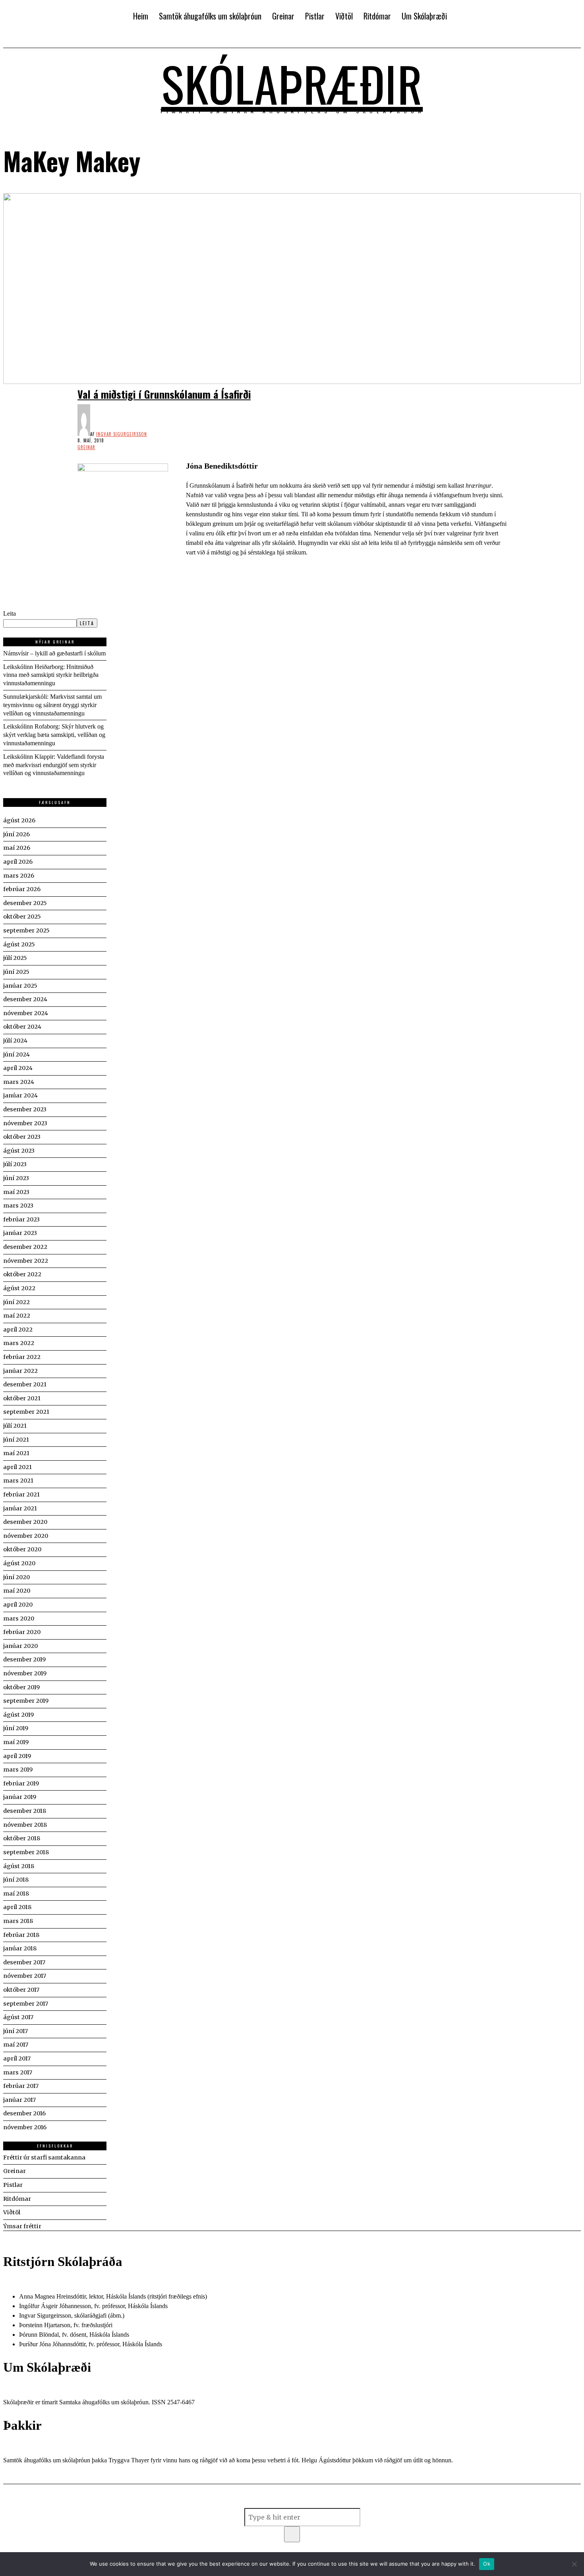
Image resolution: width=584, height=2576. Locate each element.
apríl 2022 (18, 1330)
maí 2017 (16, 2045)
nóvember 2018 (25, 1825)
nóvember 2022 (26, 1261)
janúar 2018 (20, 1948)
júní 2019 (16, 1728)
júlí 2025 (15, 958)
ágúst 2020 (19, 1563)
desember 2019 (24, 1659)
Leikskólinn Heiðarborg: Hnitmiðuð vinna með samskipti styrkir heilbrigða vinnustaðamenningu (51, 675)
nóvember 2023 (25, 1123)
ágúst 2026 (19, 820)
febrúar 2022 (22, 1357)
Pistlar (13, 2185)
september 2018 (26, 1852)
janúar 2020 (20, 1646)
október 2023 (22, 1137)
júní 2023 (16, 1178)
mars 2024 (19, 1082)
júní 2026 (16, 834)
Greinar (86, 447)
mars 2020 (19, 1618)
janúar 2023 (20, 1233)
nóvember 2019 (25, 1673)
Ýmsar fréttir (22, 2226)
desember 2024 (25, 999)
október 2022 (22, 1274)
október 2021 (22, 1398)
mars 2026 (19, 876)
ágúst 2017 (18, 2017)
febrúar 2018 (21, 1935)
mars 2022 (19, 1343)
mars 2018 (18, 1921)
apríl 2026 (18, 862)
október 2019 (21, 1687)
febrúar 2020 (22, 1632)
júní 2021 (16, 1440)
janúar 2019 (20, 1797)
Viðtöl (12, 2212)
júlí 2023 (15, 1164)
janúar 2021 (20, 1508)
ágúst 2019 (18, 1715)
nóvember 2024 (26, 1013)
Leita (10, 613)
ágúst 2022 (19, 1288)
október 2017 (21, 1990)
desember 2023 (25, 1109)
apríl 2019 (17, 1756)
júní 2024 (16, 1054)
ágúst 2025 (19, 944)
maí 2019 (16, 1742)
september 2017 (26, 2004)
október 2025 (22, 917)
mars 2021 (18, 1481)
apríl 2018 (17, 1907)
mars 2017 (18, 2072)
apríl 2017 (17, 2058)
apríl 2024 (18, 1068)
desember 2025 (25, 903)
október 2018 (22, 1838)
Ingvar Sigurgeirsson (122, 434)
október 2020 (22, 1549)
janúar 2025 (20, 986)
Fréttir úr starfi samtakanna (44, 2157)
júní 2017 (15, 2031)
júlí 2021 (15, 1426)
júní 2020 (16, 1577)
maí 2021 (16, 1453)
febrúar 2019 (21, 1783)
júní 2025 (16, 972)
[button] (292, 2534)
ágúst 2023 (19, 1151)
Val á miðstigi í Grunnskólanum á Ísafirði (164, 394)
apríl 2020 (18, 1605)
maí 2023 (16, 1192)
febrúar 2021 (21, 1494)
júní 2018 (16, 1880)
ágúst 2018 (19, 1866)
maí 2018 (16, 1894)
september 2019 (26, 1701)
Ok (487, 2564)
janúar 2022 (20, 1371)
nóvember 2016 (25, 2127)
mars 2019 (18, 1770)
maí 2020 (17, 1591)
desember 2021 (25, 1384)
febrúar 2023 (21, 1219)
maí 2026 (17, 848)
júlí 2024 (15, 1041)
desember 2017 (24, 1962)
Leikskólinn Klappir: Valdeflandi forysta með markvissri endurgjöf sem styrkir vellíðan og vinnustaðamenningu (54, 765)
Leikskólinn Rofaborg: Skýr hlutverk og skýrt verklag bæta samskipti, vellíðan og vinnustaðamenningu (54, 735)
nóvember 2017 (25, 1976)
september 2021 (26, 1412)
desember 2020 (25, 1522)
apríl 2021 (17, 1467)
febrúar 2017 (21, 2086)
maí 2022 (17, 1316)
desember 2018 (25, 1811)
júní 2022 (16, 1302)
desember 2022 (25, 1247)
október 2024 (22, 1027)
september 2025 (26, 930)
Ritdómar (17, 2199)
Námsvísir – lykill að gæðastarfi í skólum (54, 653)
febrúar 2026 (22, 889)
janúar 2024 (20, 1095)
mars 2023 (18, 1206)
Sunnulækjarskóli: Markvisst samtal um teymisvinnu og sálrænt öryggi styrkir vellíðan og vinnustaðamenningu (52, 705)
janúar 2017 (19, 2100)
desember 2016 (24, 2113)
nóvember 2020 (26, 1536)
